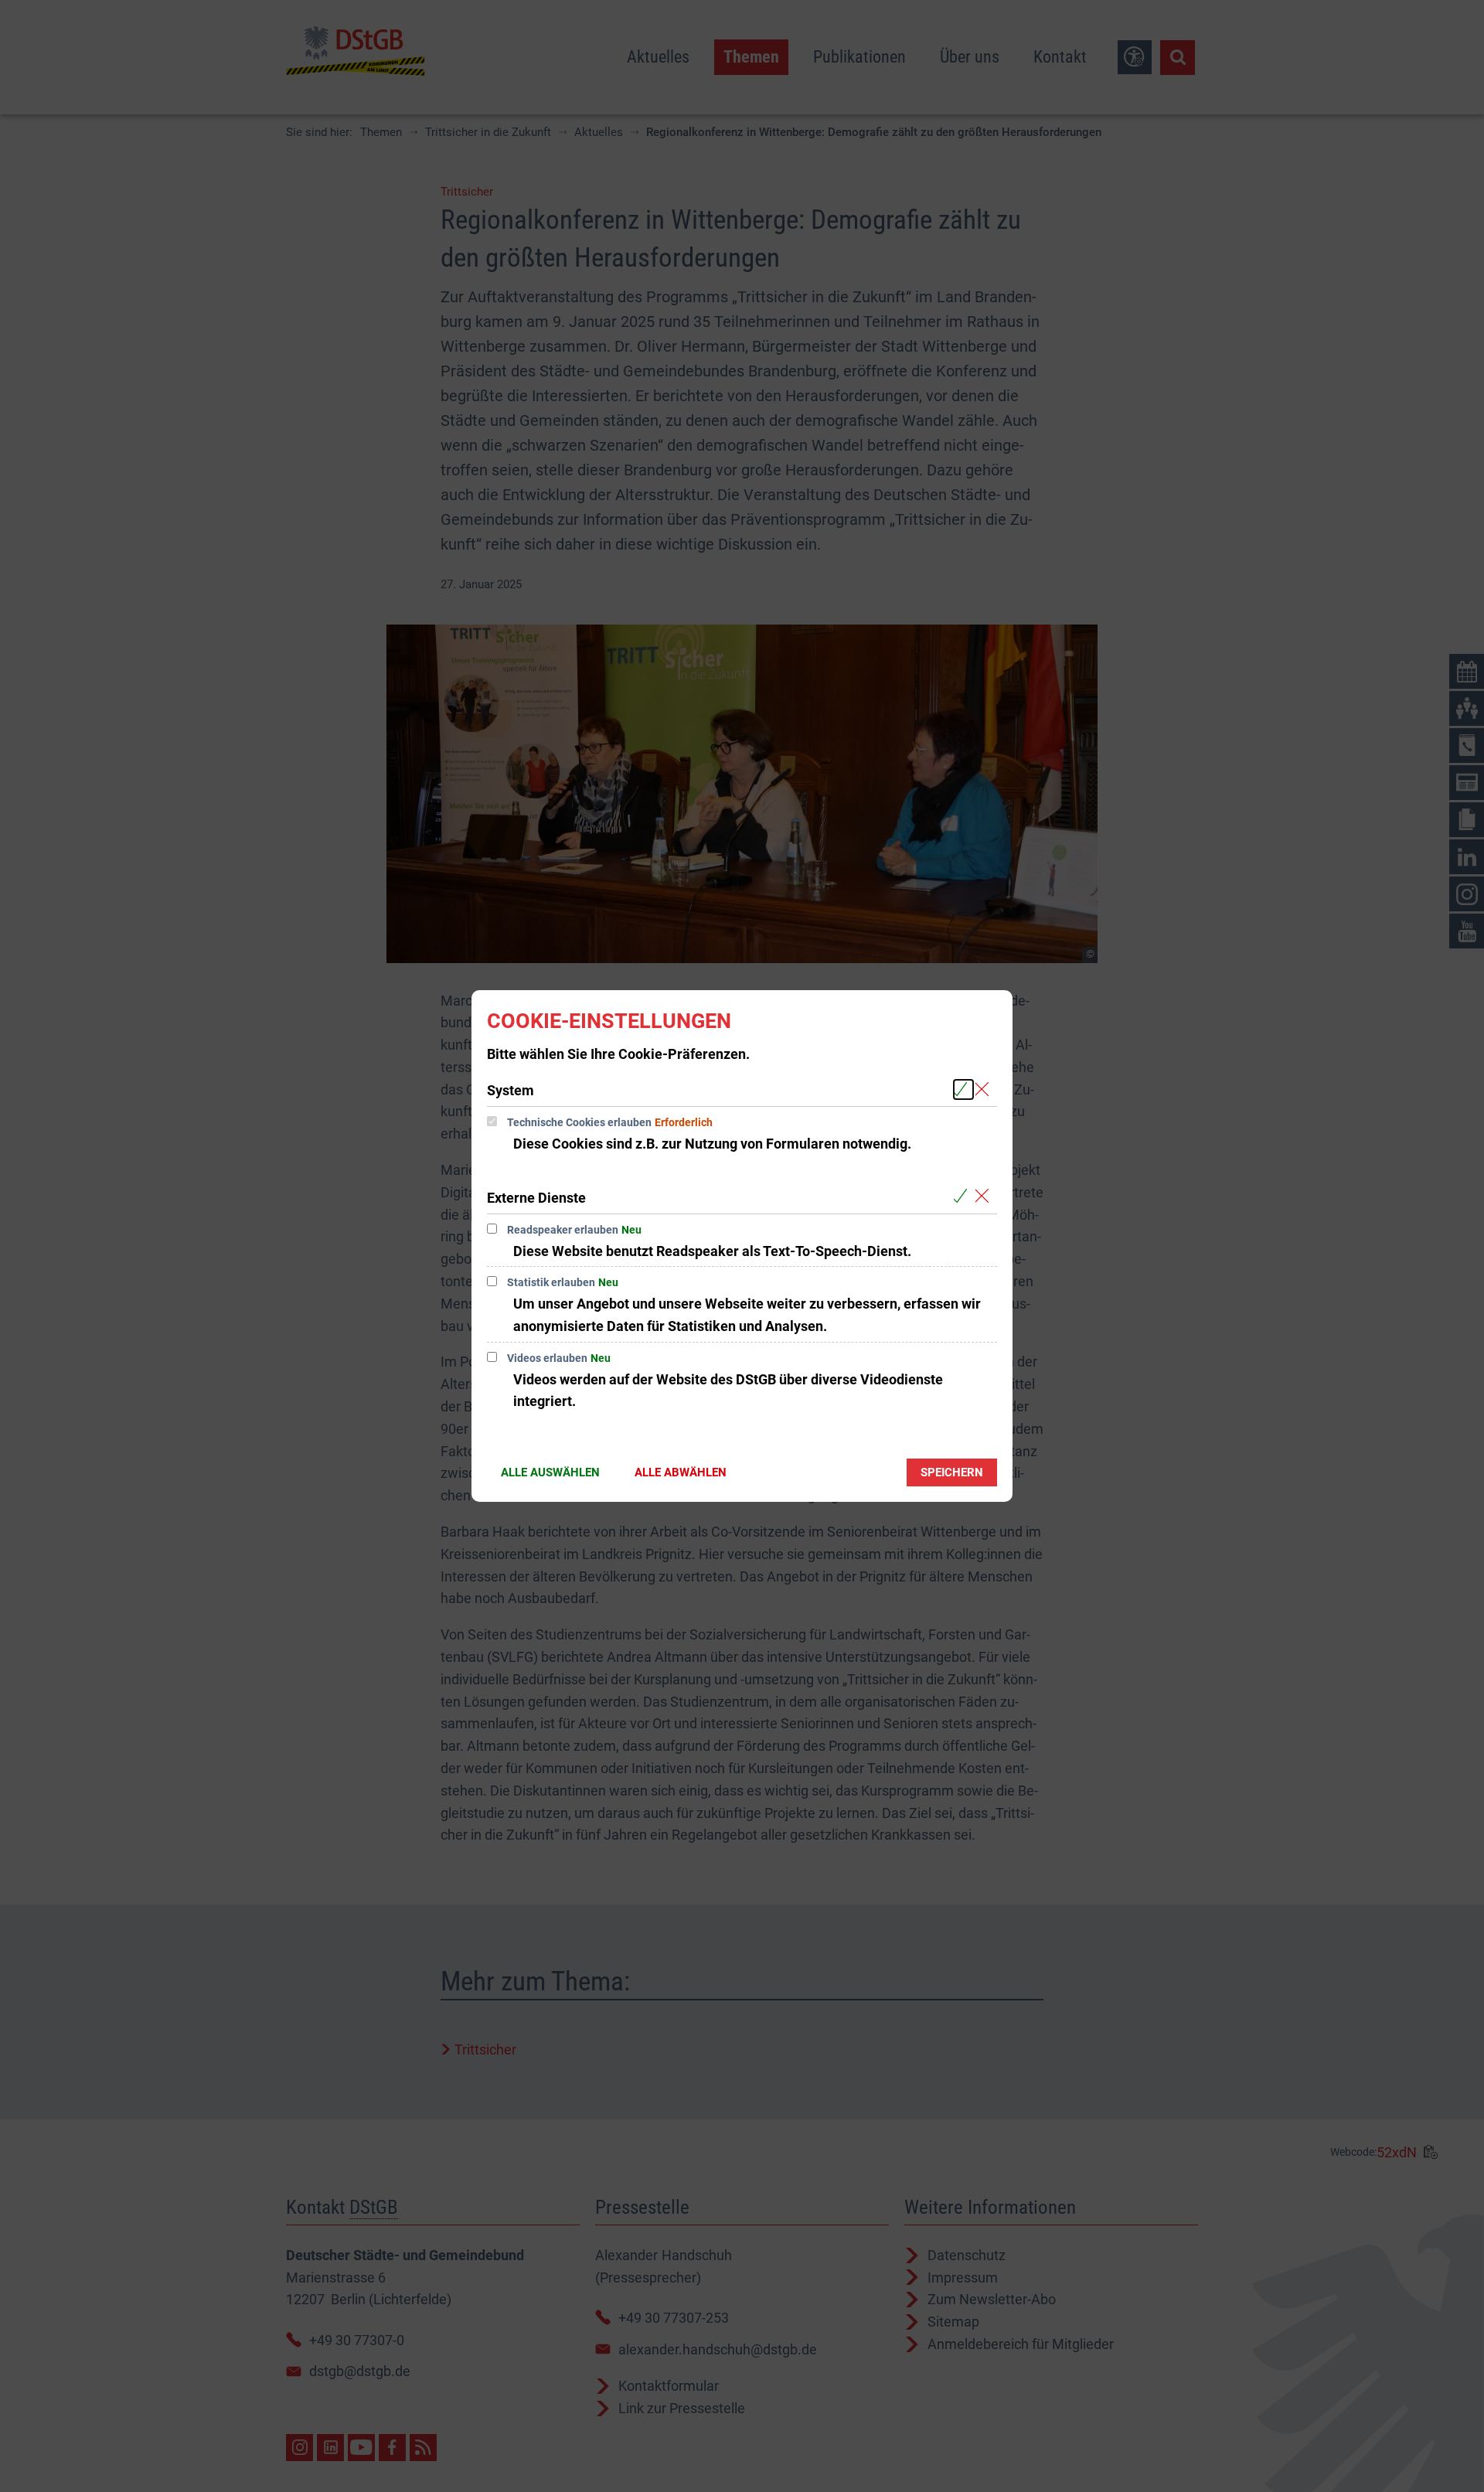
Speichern (952, 1472)
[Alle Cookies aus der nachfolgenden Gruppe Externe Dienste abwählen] (985, 1197)
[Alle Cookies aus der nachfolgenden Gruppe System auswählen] (963, 1089)
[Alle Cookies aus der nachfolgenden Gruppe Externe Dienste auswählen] (963, 1197)
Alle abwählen (681, 1472)
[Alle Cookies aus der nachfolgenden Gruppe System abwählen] (985, 1089)
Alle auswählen (550, 1472)
